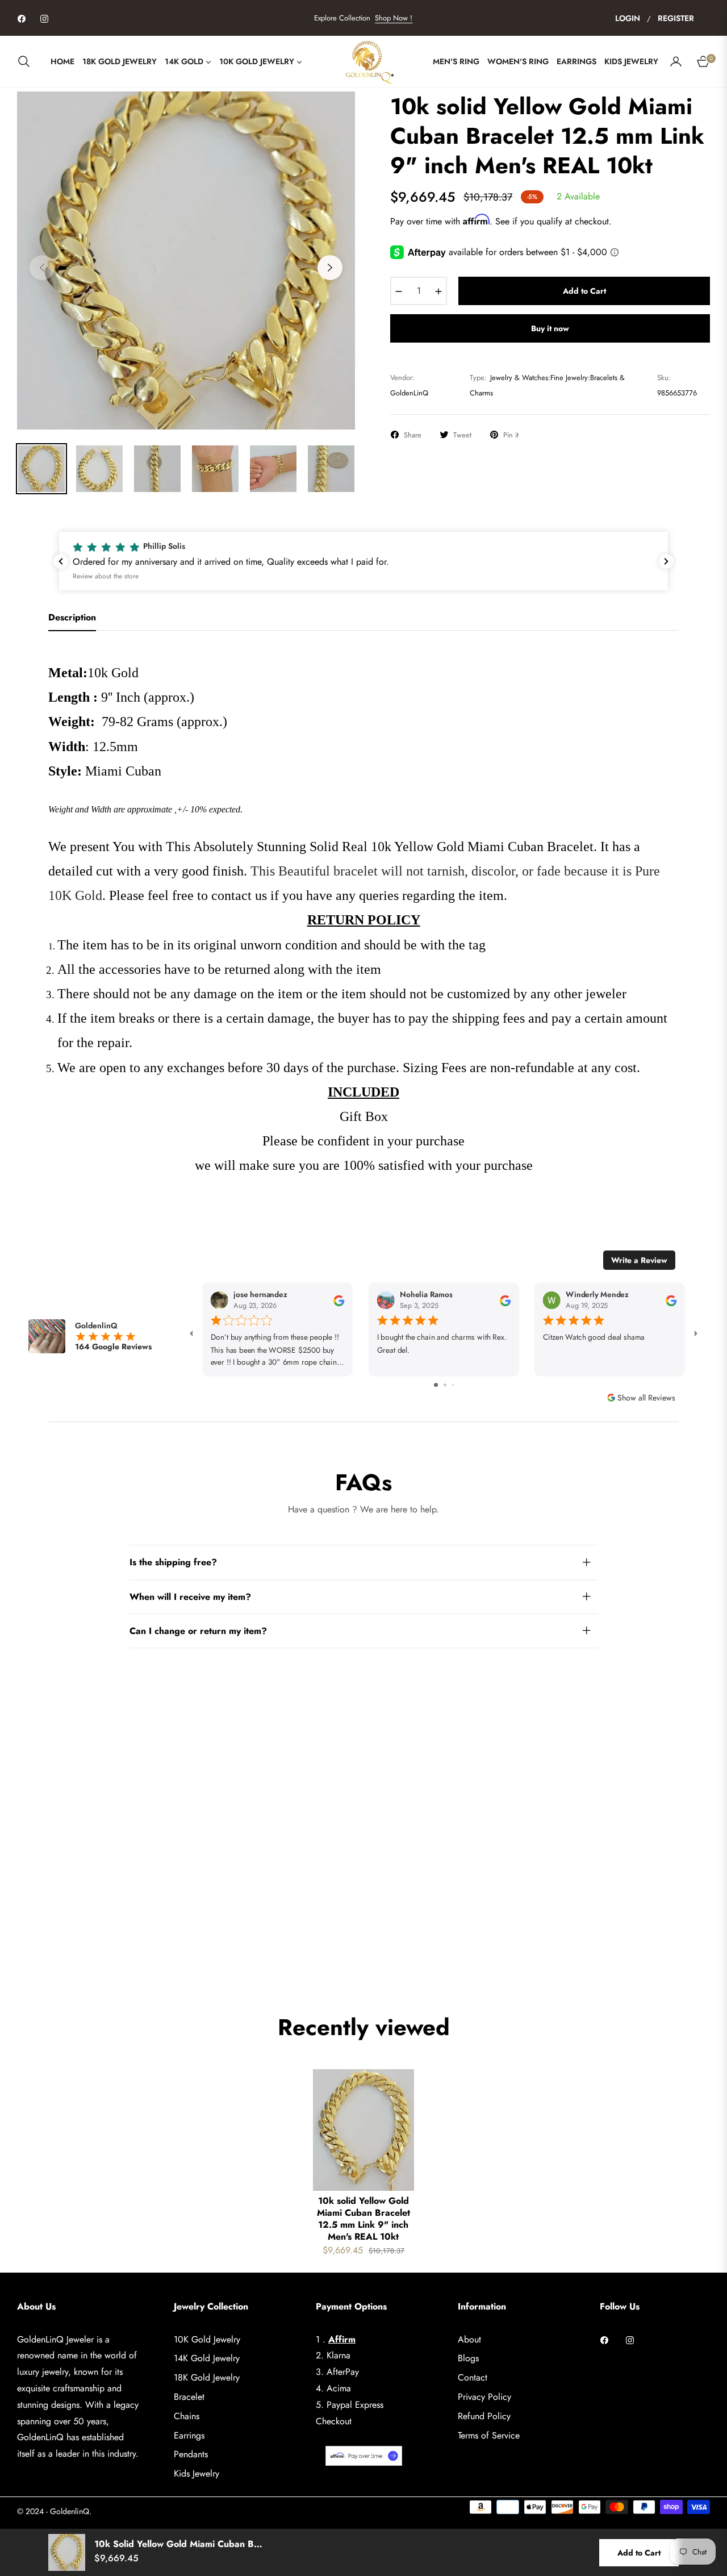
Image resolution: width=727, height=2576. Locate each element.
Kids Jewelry (197, 2473)
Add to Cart (639, 2553)
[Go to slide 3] (453, 1385)
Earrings (189, 2435)
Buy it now (550, 328)
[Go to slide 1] (436, 1385)
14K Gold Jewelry (207, 2358)
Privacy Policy (484, 2397)
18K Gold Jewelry (207, 2377)
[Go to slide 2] (445, 1385)
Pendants (191, 2454)
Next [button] (330, 268)
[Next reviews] (666, 561)
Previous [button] (42, 268)
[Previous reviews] (61, 561)
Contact (473, 2377)
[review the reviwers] (339, 1300)
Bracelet (189, 2397)
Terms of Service (489, 2435)
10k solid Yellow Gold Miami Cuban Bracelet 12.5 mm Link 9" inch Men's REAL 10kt (363, 2219)
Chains (187, 2416)
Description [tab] (72, 618)
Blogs (468, 2358)
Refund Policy (484, 2416)
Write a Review (639, 1260)
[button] (27, 61)
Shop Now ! (394, 18)
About (469, 2339)
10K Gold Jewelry (207, 2339)
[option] (186, 260)
